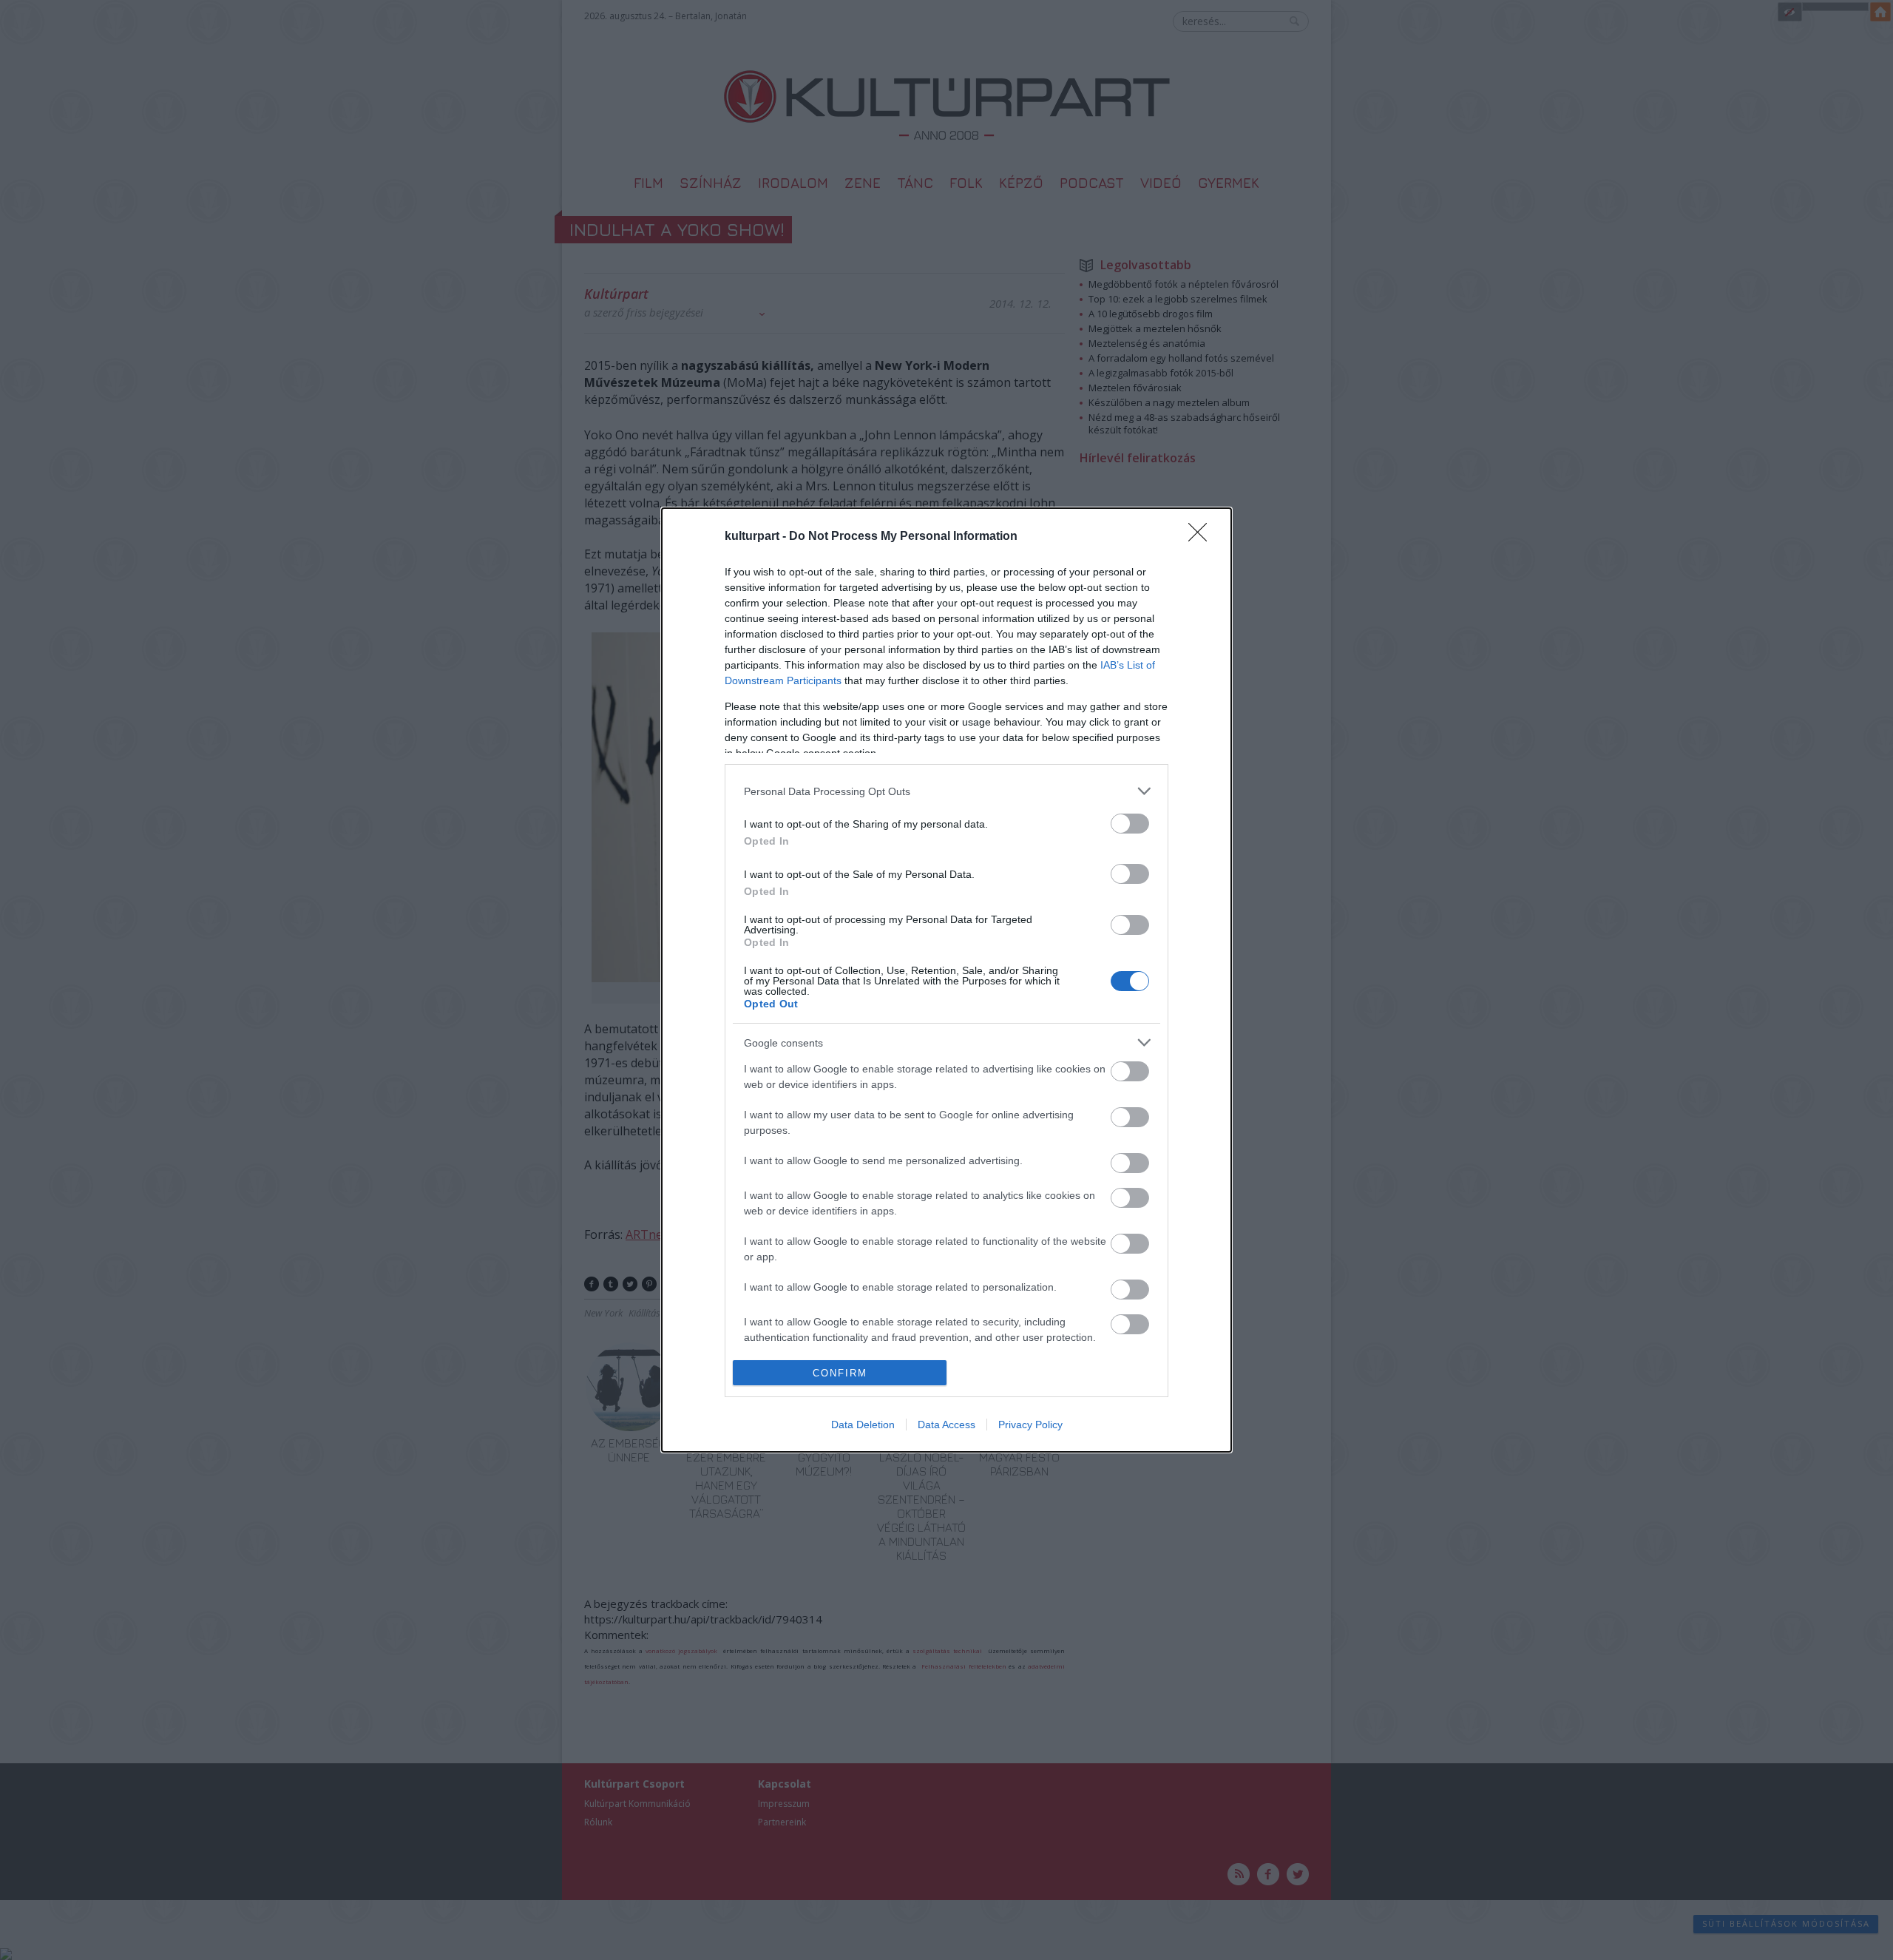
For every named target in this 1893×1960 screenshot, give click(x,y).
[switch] (1130, 824)
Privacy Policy (1030, 1425)
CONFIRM (840, 1373)
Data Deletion (863, 1425)
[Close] (1202, 537)
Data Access (946, 1425)
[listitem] (946, 791)
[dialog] (946, 980)
